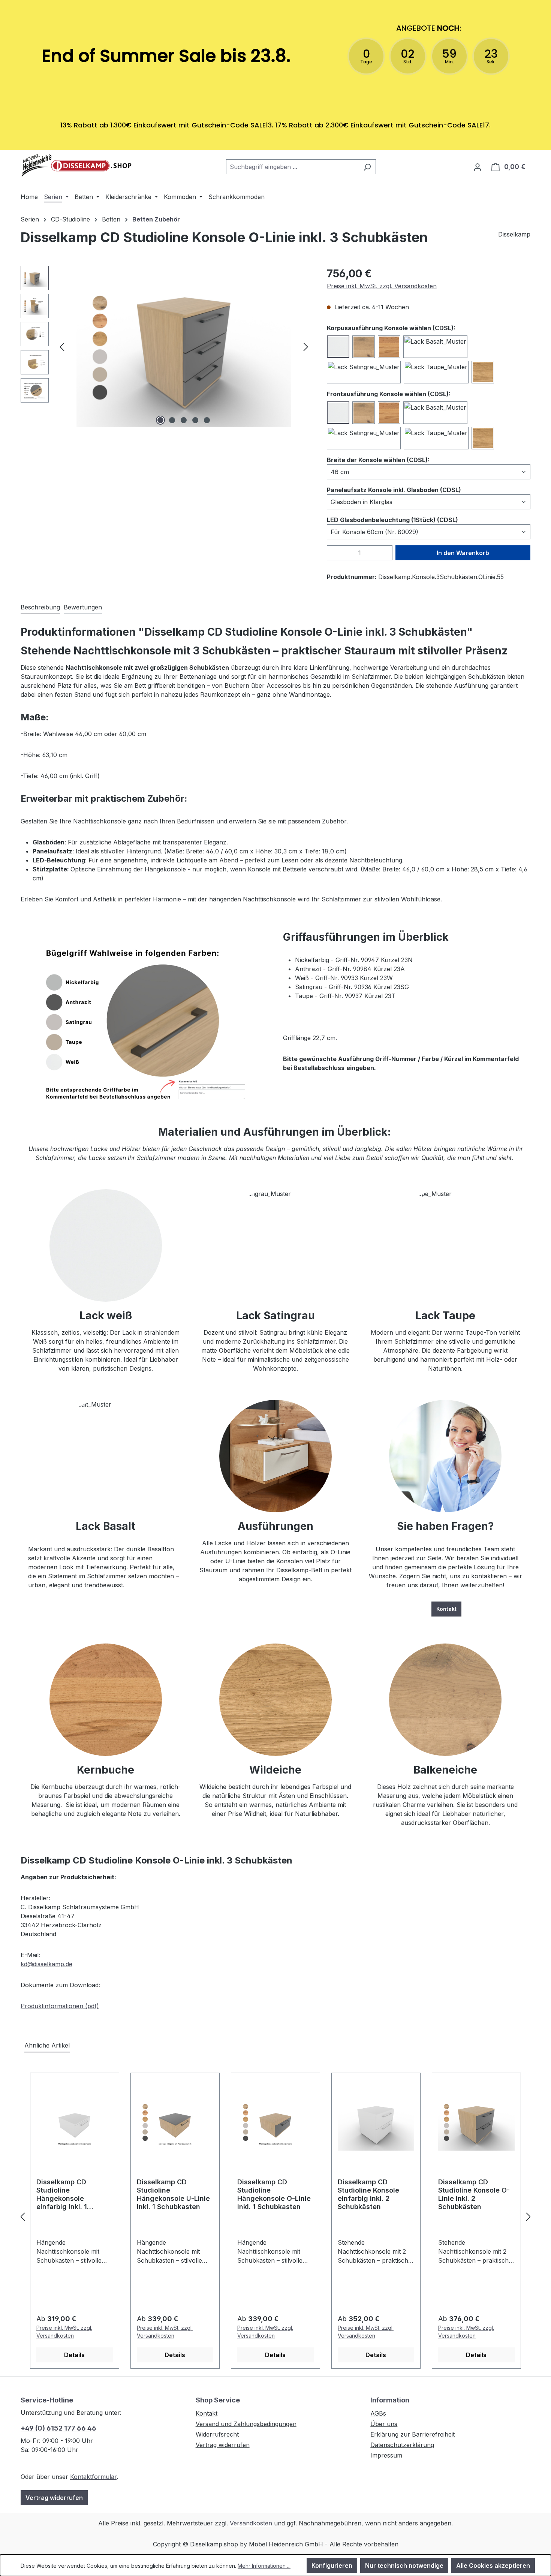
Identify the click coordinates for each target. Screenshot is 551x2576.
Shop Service (218, 2400)
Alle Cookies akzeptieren (493, 2566)
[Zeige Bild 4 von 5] (195, 420)
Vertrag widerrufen (54, 2498)
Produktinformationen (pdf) (60, 2006)
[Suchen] (367, 167)
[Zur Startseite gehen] (77, 165)
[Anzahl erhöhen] (388, 553)
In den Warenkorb (463, 553)
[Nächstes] (306, 347)
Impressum (386, 2455)
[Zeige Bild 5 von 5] (207, 420)
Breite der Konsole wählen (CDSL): (378, 460)
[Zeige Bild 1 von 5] (160, 420)
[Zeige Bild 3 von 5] (184, 420)
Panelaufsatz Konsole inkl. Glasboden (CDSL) (394, 490)
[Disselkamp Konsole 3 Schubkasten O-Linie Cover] (184, 346)
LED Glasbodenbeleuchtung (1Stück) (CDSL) (392, 520)
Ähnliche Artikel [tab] (47, 2045)
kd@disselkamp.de (46, 1964)
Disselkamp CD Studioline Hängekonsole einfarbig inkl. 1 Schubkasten (62, 2195)
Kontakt (446, 1609)
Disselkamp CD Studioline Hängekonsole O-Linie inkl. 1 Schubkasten (274, 2194)
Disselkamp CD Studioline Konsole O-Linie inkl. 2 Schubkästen (474, 2194)
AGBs (378, 2413)
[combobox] (292, 167)
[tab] (40, 608)
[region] (166, 346)
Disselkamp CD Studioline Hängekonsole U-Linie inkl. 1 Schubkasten (173, 2194)
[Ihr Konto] (478, 167)
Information (390, 2400)
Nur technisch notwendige (404, 2566)
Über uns (384, 2424)
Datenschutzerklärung (402, 2445)
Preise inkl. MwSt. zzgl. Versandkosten (382, 286)
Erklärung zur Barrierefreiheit (413, 2434)
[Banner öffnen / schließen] (275, 145)
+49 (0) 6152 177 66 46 (58, 2428)
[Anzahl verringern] (332, 553)
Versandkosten (251, 2523)
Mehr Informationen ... (264, 2566)
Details (74, 2355)
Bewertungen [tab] (83, 607)
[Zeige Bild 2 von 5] (172, 420)
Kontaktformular (93, 2477)
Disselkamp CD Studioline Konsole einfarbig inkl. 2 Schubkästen (368, 2194)
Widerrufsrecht (217, 2434)
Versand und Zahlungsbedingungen (246, 2424)
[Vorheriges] (62, 347)
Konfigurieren (332, 2566)
